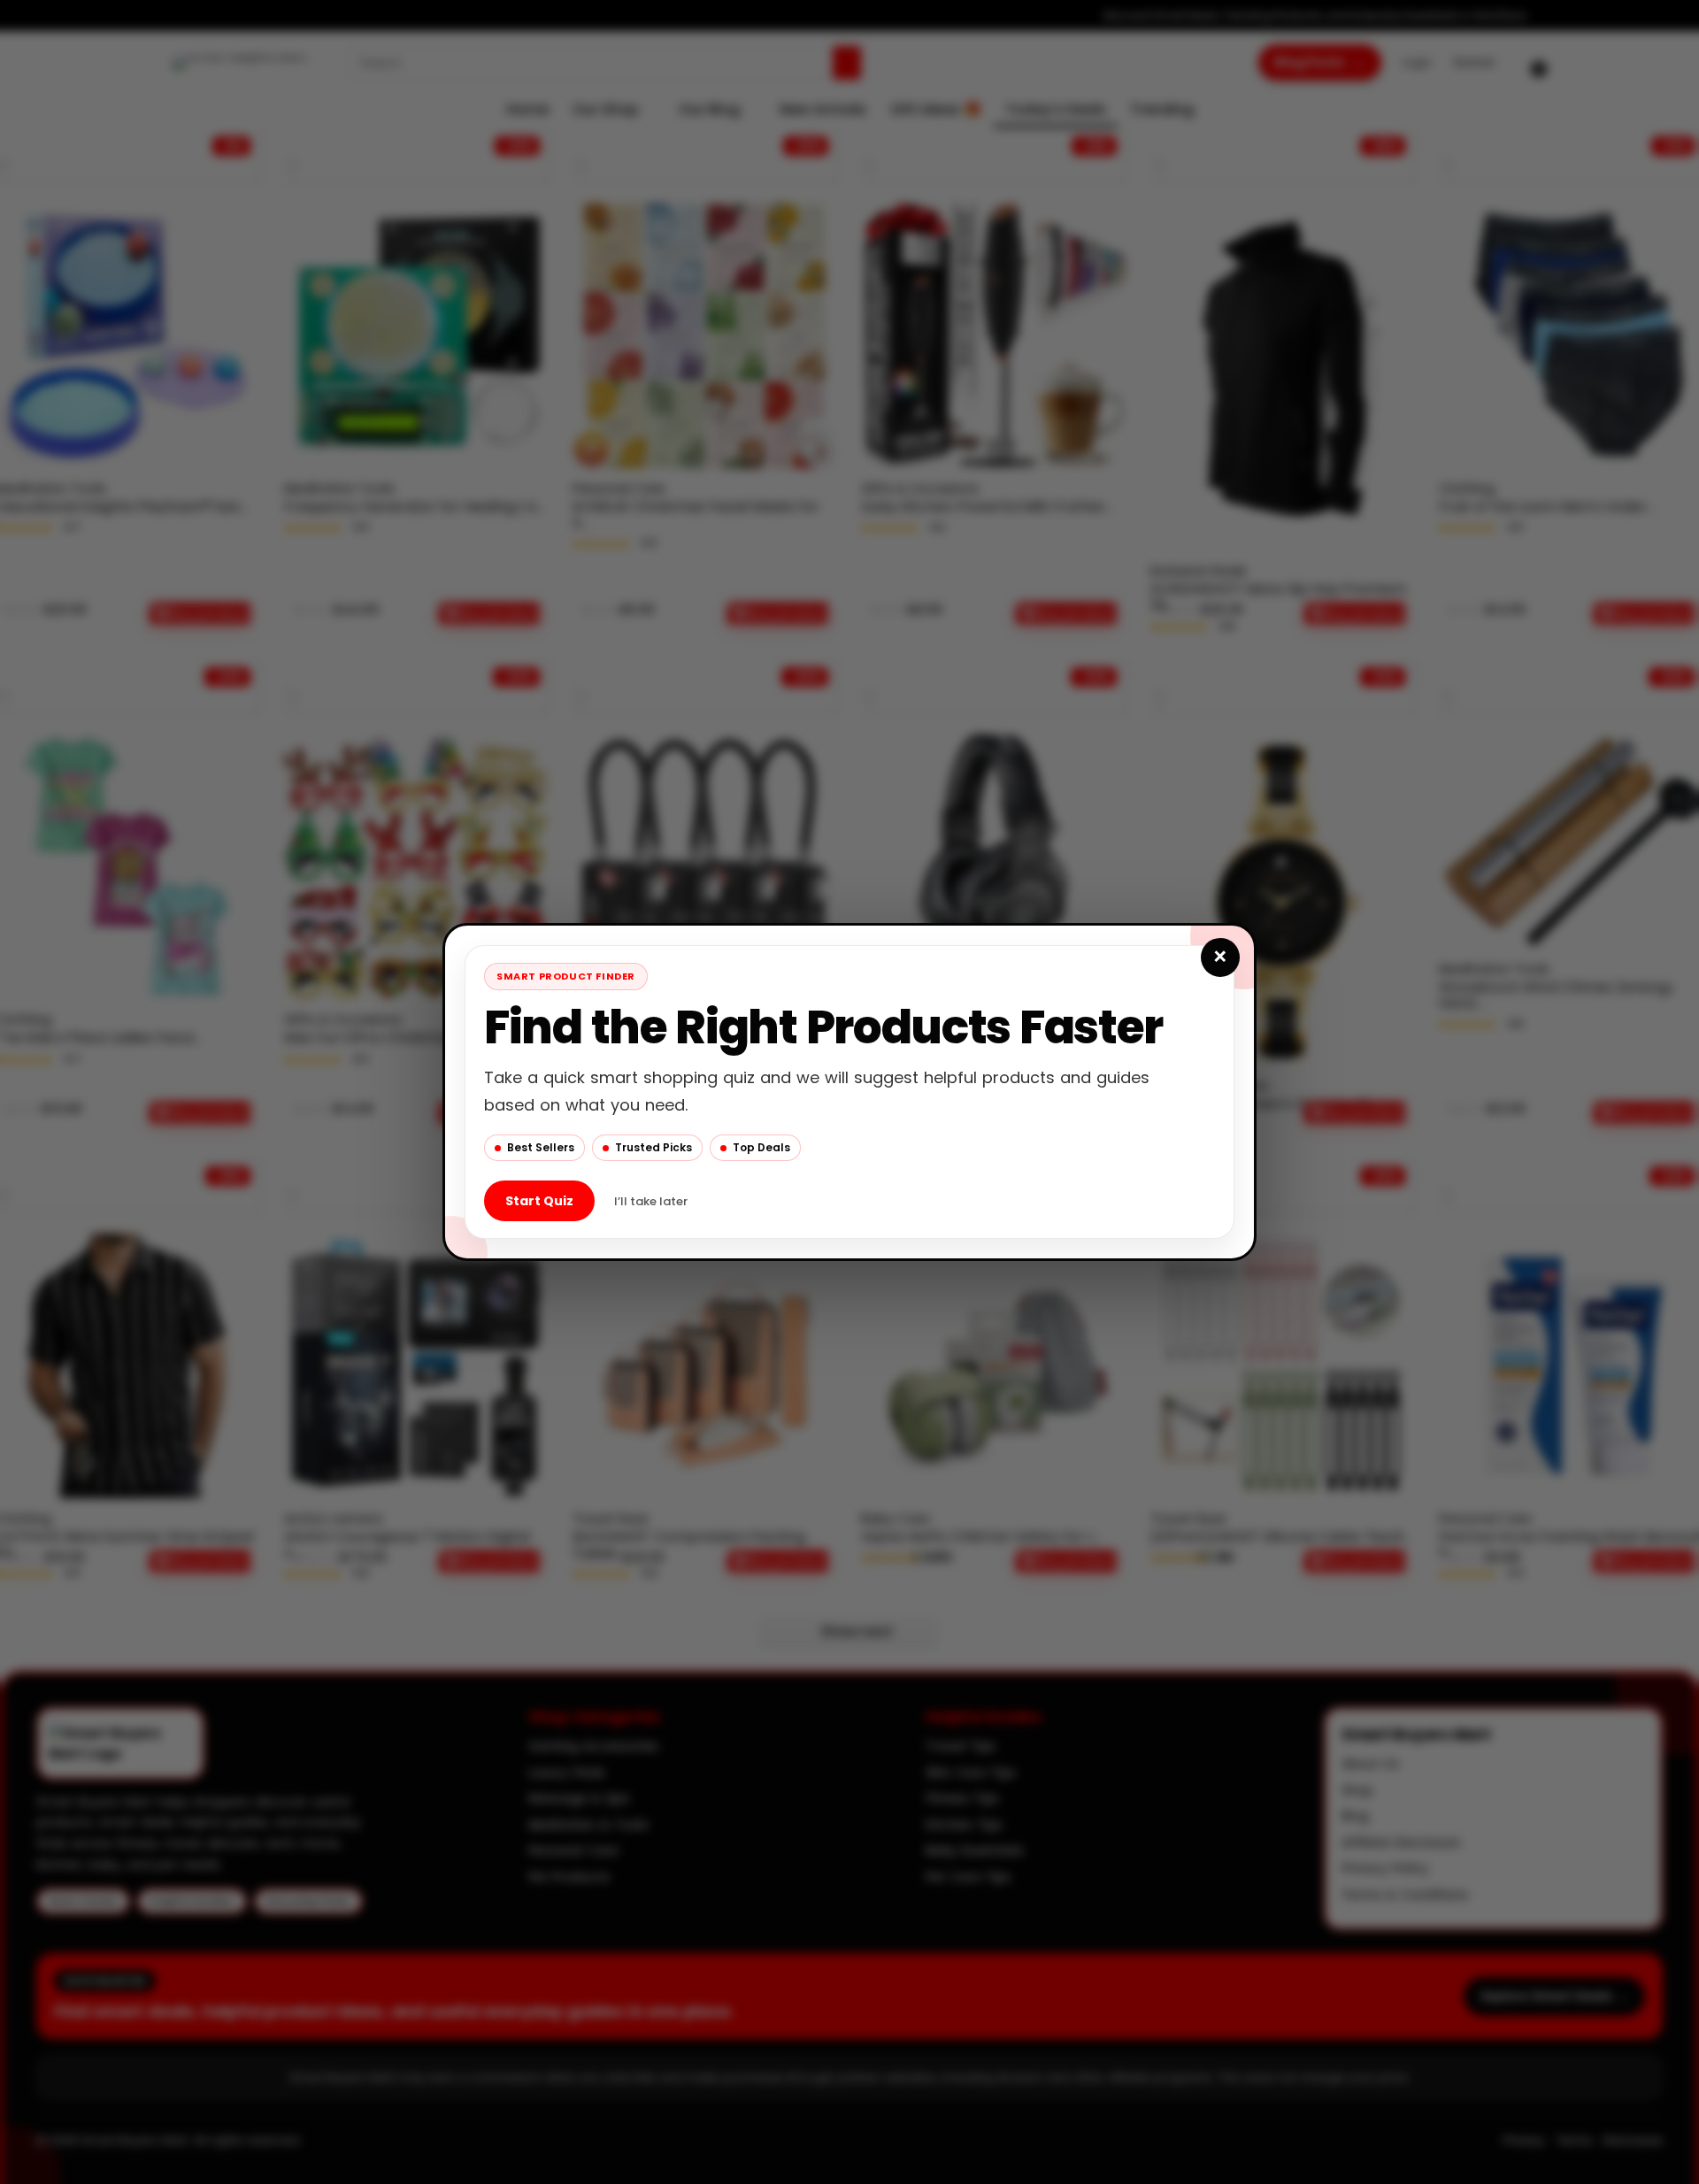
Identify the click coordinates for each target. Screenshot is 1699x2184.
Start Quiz (539, 1201)
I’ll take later (651, 1201)
